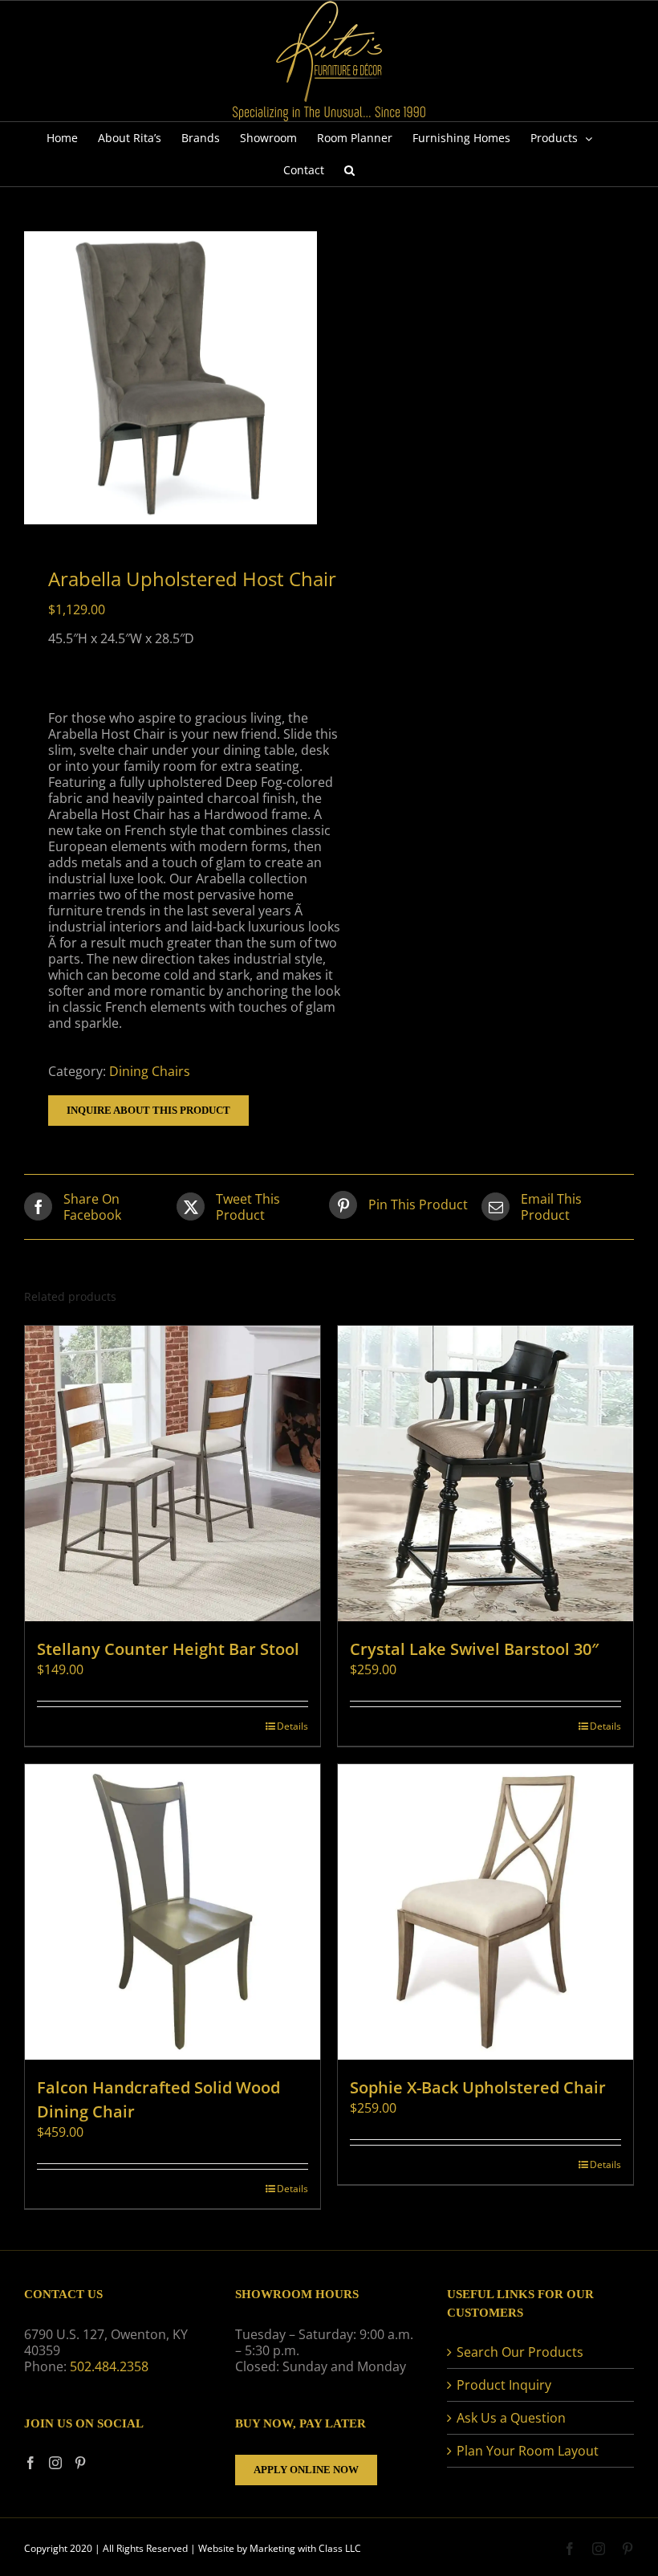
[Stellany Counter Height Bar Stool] (173, 1473)
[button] (349, 170)
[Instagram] (55, 2463)
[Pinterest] (80, 2463)
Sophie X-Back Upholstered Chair (478, 2087)
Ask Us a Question (511, 2418)
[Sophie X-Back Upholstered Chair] (485, 1912)
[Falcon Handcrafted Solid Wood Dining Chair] (173, 1912)
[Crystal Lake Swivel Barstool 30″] (485, 1473)
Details (292, 1726)
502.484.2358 (109, 2366)
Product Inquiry (504, 2385)
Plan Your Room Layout (528, 2451)
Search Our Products (520, 2352)
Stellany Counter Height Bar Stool (168, 1649)
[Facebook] (30, 2463)
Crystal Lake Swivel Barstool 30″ (474, 1649)
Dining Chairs (150, 1071)
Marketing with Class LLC (305, 2548)
